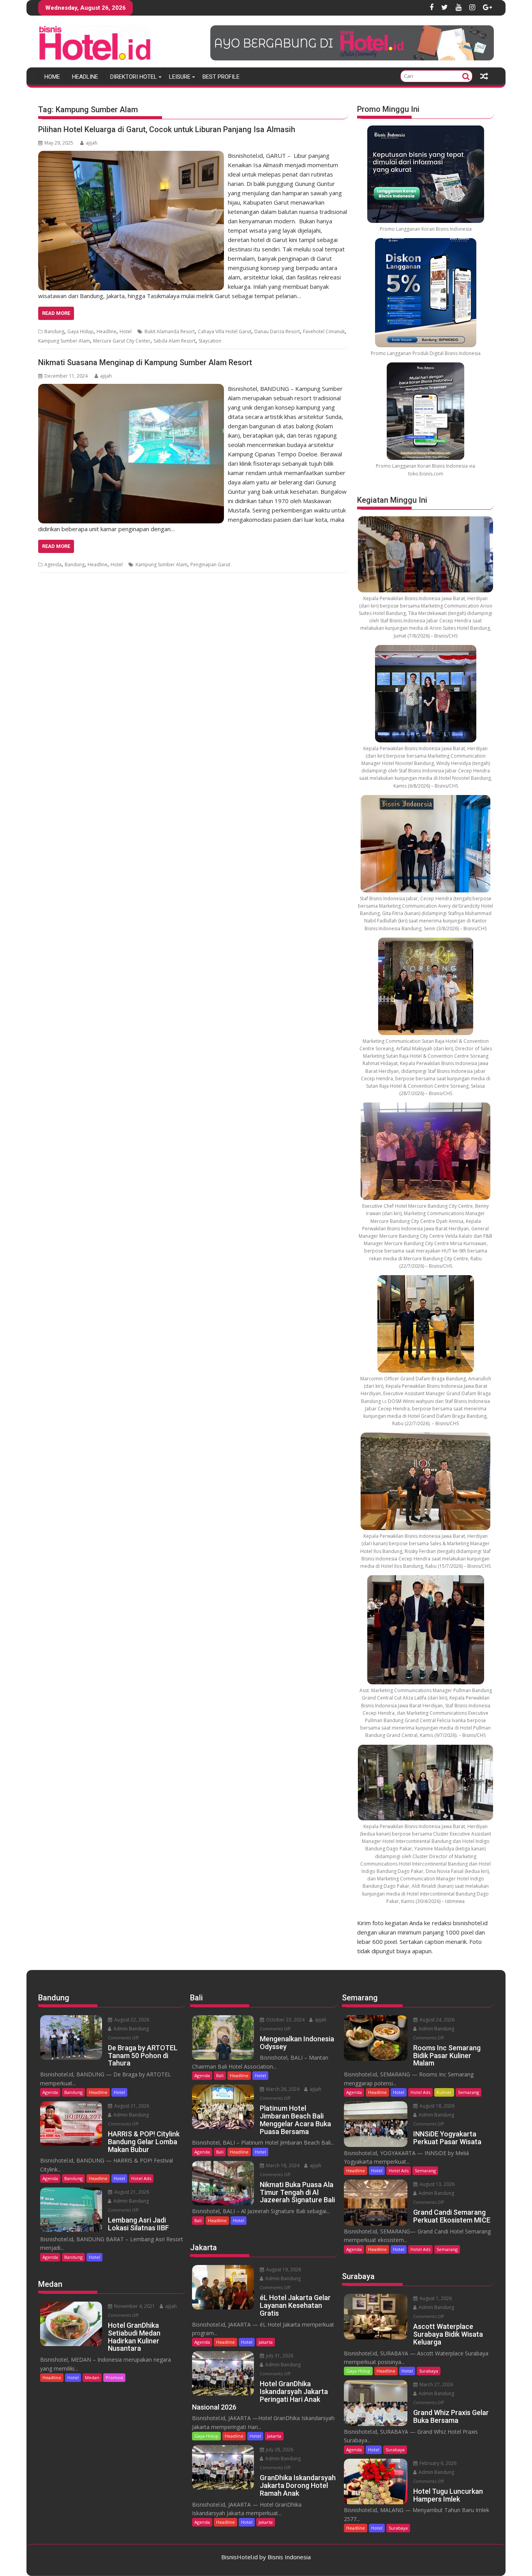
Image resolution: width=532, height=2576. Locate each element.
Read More (56, 313)
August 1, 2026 (435, 2298)
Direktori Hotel (134, 77)
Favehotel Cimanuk (324, 331)
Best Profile (221, 77)
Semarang (469, 2092)
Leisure (180, 77)
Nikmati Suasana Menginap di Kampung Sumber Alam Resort (145, 362)
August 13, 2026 (436, 2184)
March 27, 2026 (436, 2384)
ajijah (92, 143)
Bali (220, 2075)
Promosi (114, 2377)
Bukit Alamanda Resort (170, 331)
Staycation (210, 341)
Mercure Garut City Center (122, 341)
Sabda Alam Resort (174, 341)
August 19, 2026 (283, 2269)
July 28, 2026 (279, 2450)
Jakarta (266, 2342)
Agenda (53, 564)
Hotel (126, 331)
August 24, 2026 (436, 2020)
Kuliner (444, 2092)
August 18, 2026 (436, 2106)
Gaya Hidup (80, 331)
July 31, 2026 (279, 2356)
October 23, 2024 (285, 2020)
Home (52, 77)
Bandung (54, 331)
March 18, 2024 (282, 2165)
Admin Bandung (130, 2029)
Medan (92, 2377)
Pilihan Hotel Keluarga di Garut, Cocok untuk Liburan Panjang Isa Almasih (167, 129)
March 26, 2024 (282, 2089)
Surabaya (429, 2371)
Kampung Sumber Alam (64, 341)
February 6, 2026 (437, 2463)
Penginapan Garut (210, 564)
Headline (85, 77)
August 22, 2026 (131, 2020)
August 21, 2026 (131, 2106)
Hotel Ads (141, 2178)
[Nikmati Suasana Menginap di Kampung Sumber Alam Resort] (131, 389)
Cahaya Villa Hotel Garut (225, 331)
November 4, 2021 (134, 2306)
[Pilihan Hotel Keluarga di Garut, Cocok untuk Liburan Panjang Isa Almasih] (131, 155)
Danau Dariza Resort (277, 331)
